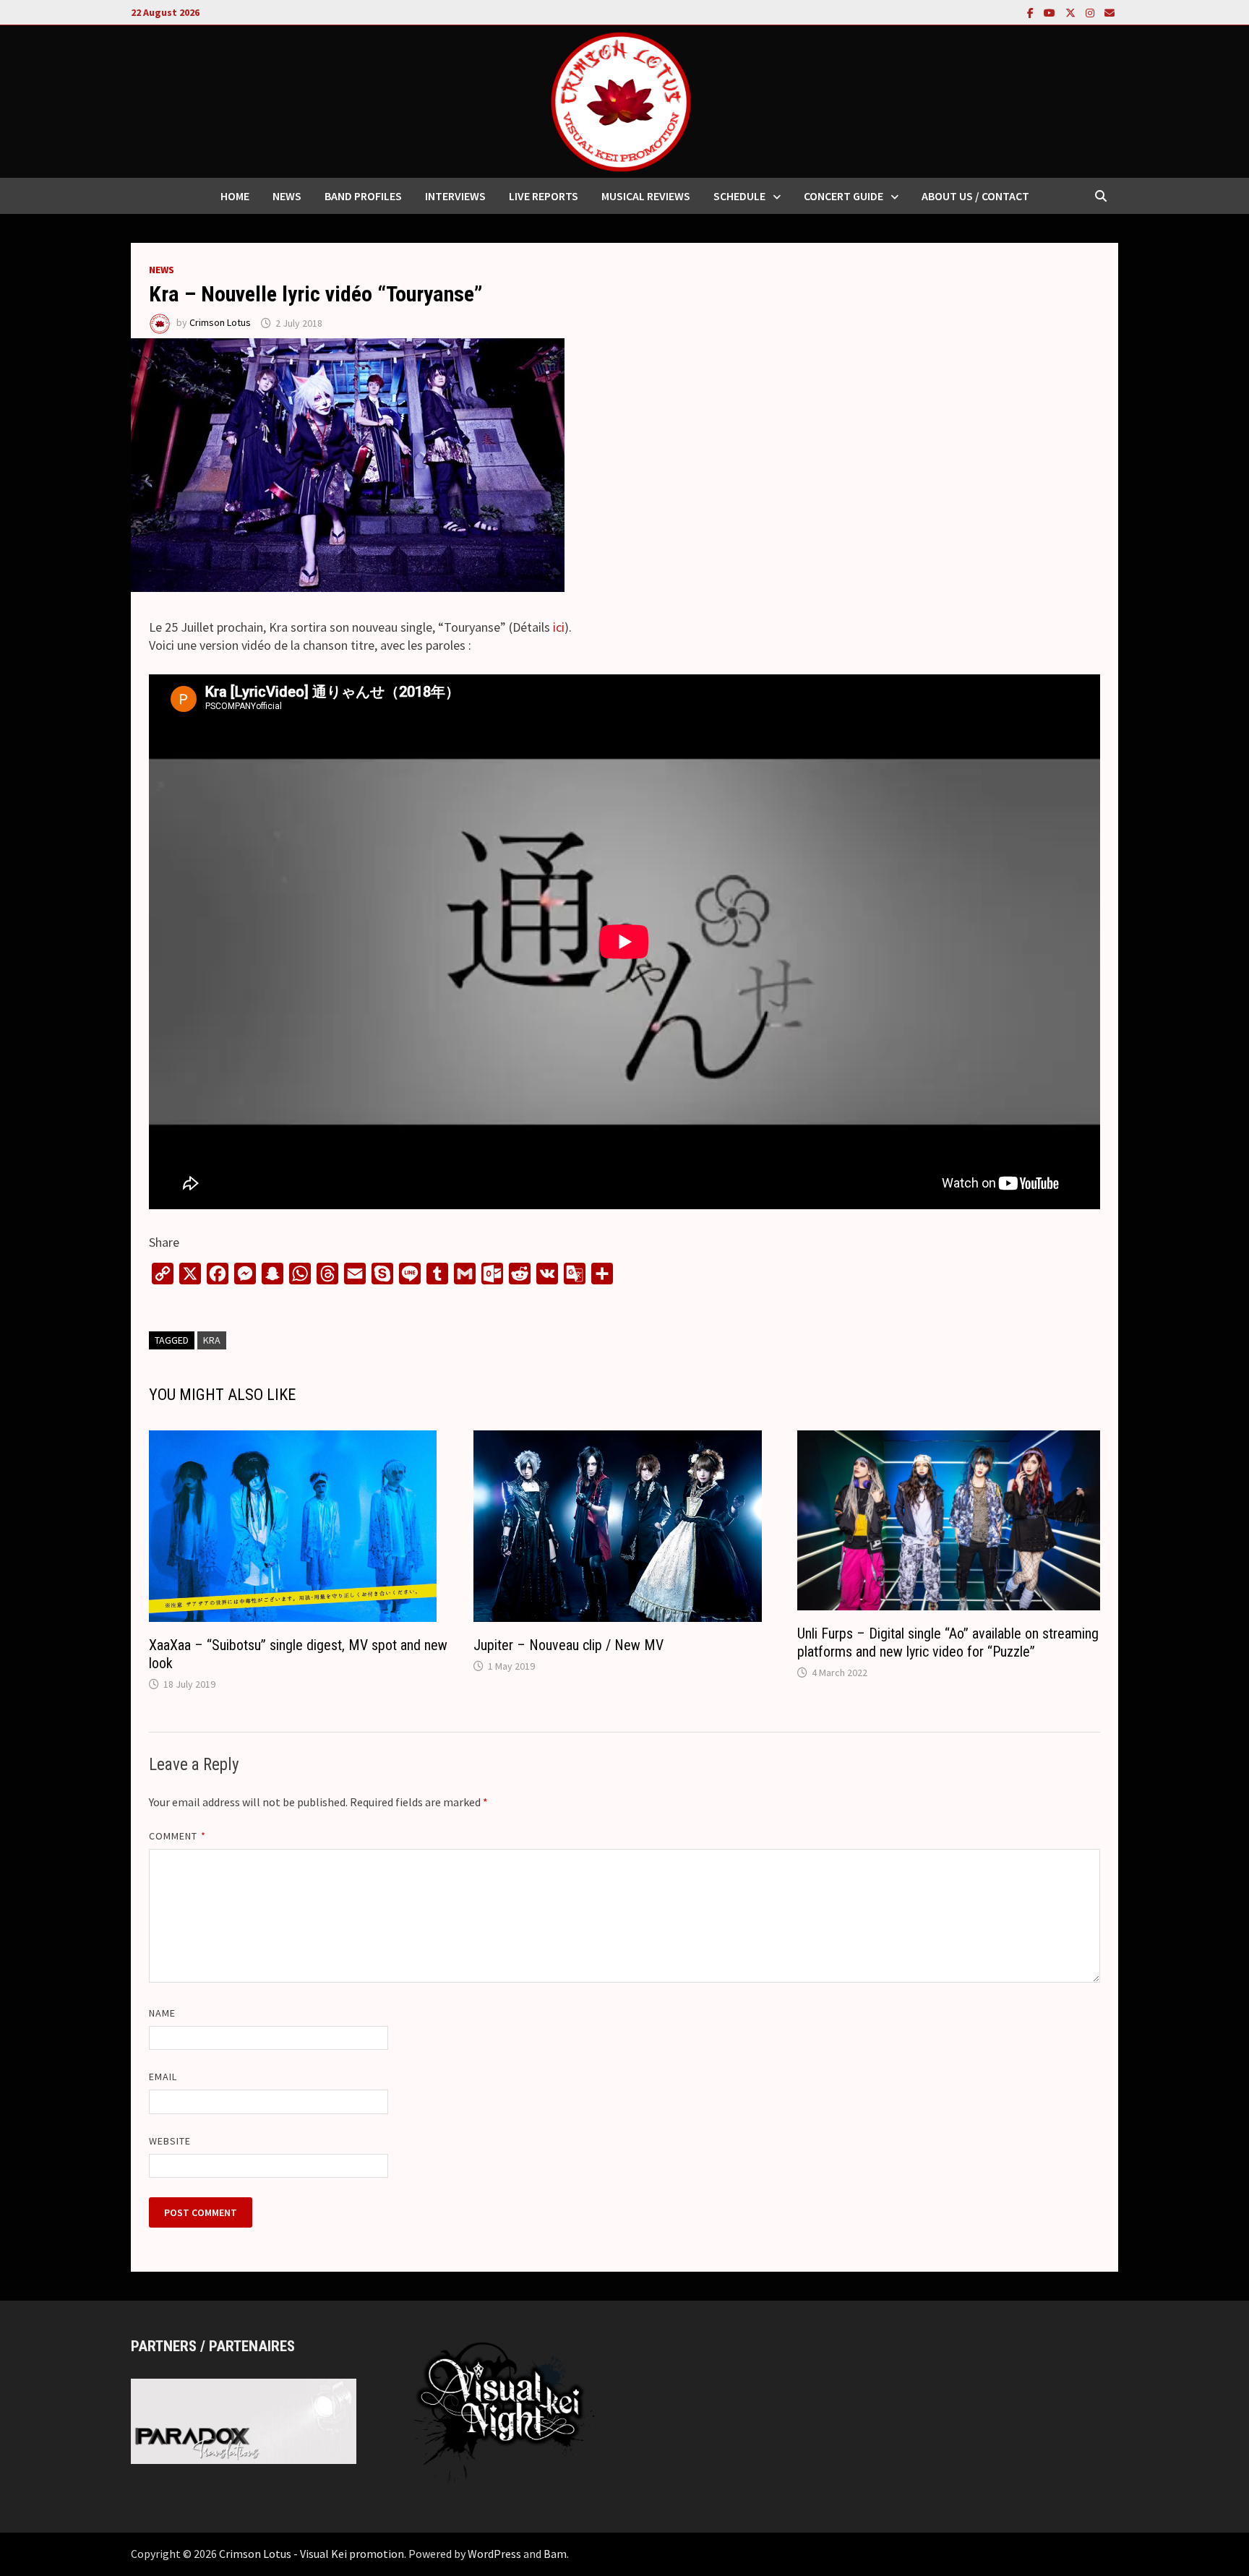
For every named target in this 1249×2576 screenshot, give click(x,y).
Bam (555, 2554)
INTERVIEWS (455, 196)
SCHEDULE (739, 196)
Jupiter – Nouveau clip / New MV (568, 1645)
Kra (212, 1340)
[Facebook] (1032, 12)
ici (559, 627)
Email (163, 2077)
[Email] (1109, 12)
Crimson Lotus (220, 323)
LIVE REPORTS (544, 196)
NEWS (287, 196)
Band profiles (363, 196)
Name (162, 2013)
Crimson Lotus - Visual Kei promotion (312, 2554)
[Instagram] (1091, 12)
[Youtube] (1051, 12)
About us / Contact (975, 196)
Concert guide (844, 196)
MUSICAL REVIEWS (646, 196)
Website (170, 2141)
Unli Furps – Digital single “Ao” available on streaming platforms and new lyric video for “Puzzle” (948, 1643)
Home (235, 196)
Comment (177, 1836)
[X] (1072, 12)
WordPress (494, 2554)
